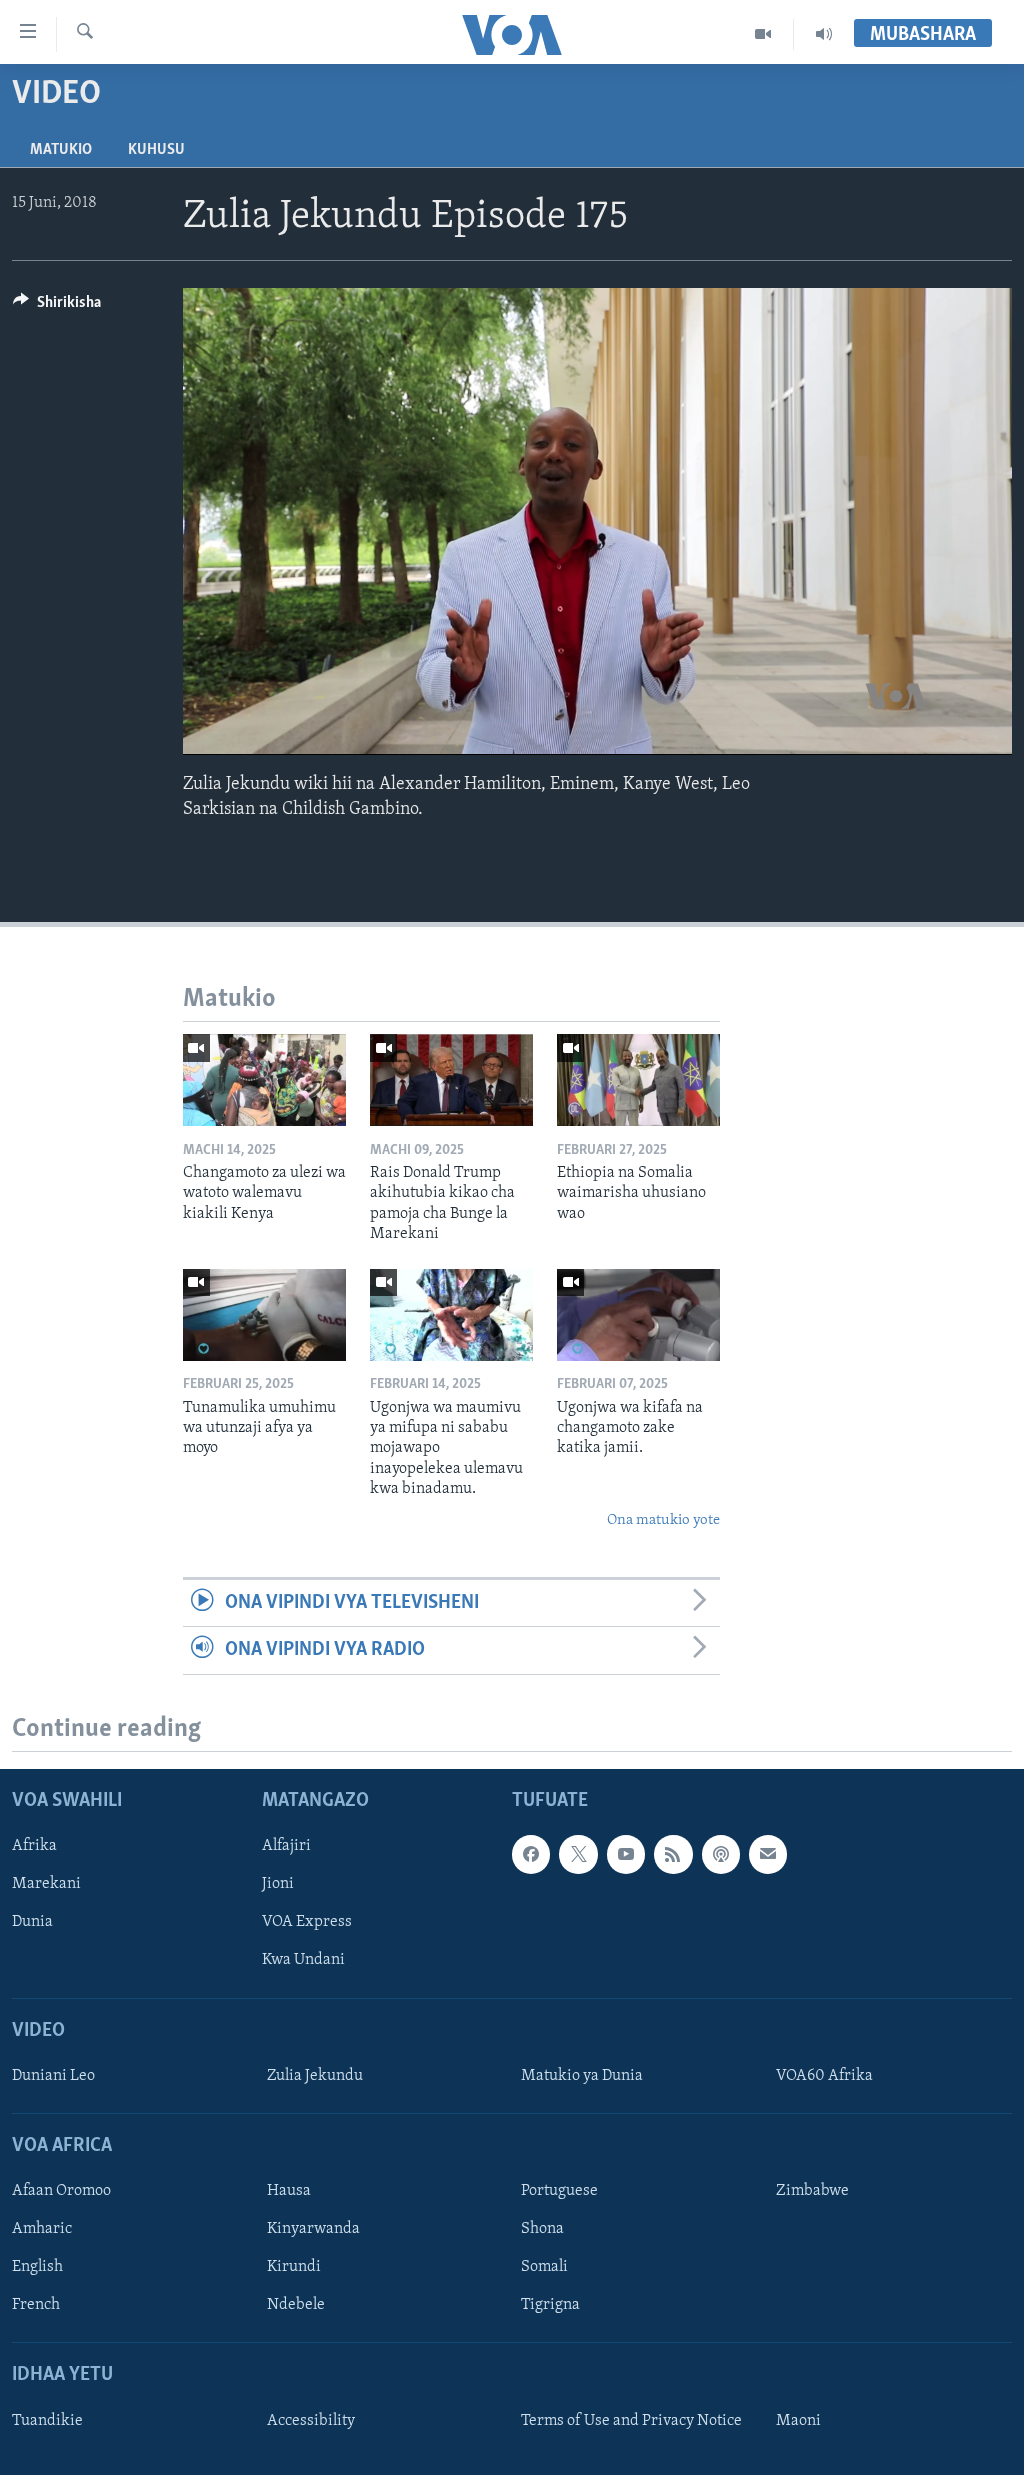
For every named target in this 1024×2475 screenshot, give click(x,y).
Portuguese (559, 2191)
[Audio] (824, 34)
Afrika (34, 1846)
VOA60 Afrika (824, 2075)
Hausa (289, 2191)
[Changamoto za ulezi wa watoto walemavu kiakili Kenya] (264, 1080)
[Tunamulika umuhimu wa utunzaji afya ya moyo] (264, 1315)
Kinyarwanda (313, 2229)
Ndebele (296, 2305)
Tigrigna (550, 2305)
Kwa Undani (303, 1960)
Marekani (46, 1884)
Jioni (278, 1884)
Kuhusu (156, 150)
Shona (542, 2229)
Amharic (42, 2229)
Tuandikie (47, 2420)
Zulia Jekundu (315, 2075)
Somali (544, 2267)
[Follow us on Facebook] (531, 1854)
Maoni (798, 2420)
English (37, 2267)
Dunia (32, 1922)
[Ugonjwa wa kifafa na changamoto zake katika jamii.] (638, 1315)
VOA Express (307, 1922)
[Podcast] (721, 1854)
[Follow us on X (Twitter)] (578, 1854)
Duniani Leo (53, 2075)
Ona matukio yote (663, 1520)
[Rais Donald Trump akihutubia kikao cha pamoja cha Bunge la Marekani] (451, 1080)
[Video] (763, 34)
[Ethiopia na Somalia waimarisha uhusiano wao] (638, 1080)
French (36, 2305)
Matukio (61, 150)
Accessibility (311, 2420)
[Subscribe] (768, 1854)
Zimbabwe (812, 2191)
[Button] (57, 307)
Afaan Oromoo (61, 2191)
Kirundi (294, 2267)
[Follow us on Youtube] (626, 1854)
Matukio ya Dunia (582, 2075)
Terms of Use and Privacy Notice (631, 2420)
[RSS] (673, 1854)
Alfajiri (286, 1846)
